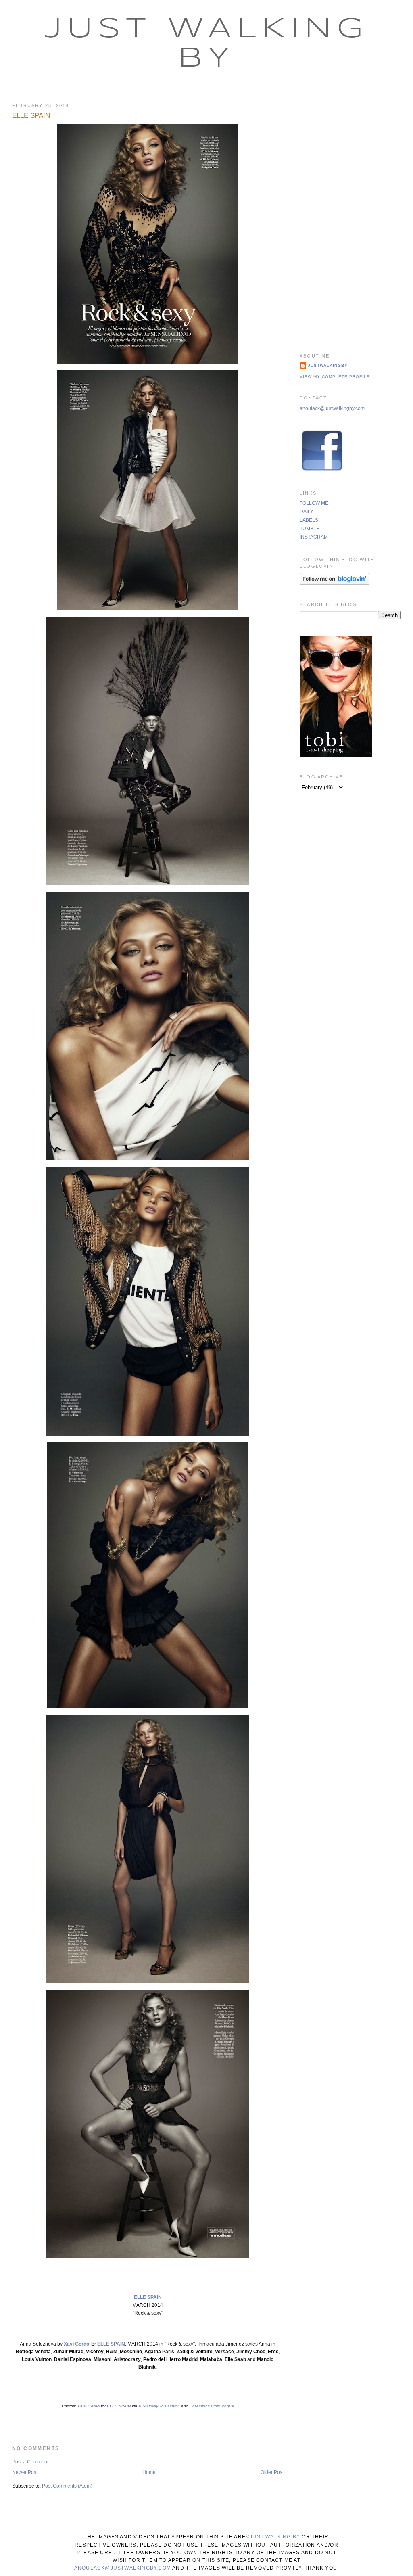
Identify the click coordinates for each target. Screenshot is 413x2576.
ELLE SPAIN (31, 116)
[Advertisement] (350, 217)
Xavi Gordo (76, 2344)
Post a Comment (30, 2462)
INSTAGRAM (314, 537)
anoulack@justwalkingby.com (332, 408)
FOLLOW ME (314, 503)
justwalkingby (328, 365)
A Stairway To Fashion (159, 2406)
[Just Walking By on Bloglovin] (335, 583)
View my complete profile (335, 377)
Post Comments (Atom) (67, 2486)
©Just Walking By (273, 2537)
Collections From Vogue (212, 2406)
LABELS (309, 520)
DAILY (307, 512)
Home (149, 2472)
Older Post (272, 2472)
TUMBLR (310, 529)
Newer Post (25, 2472)
